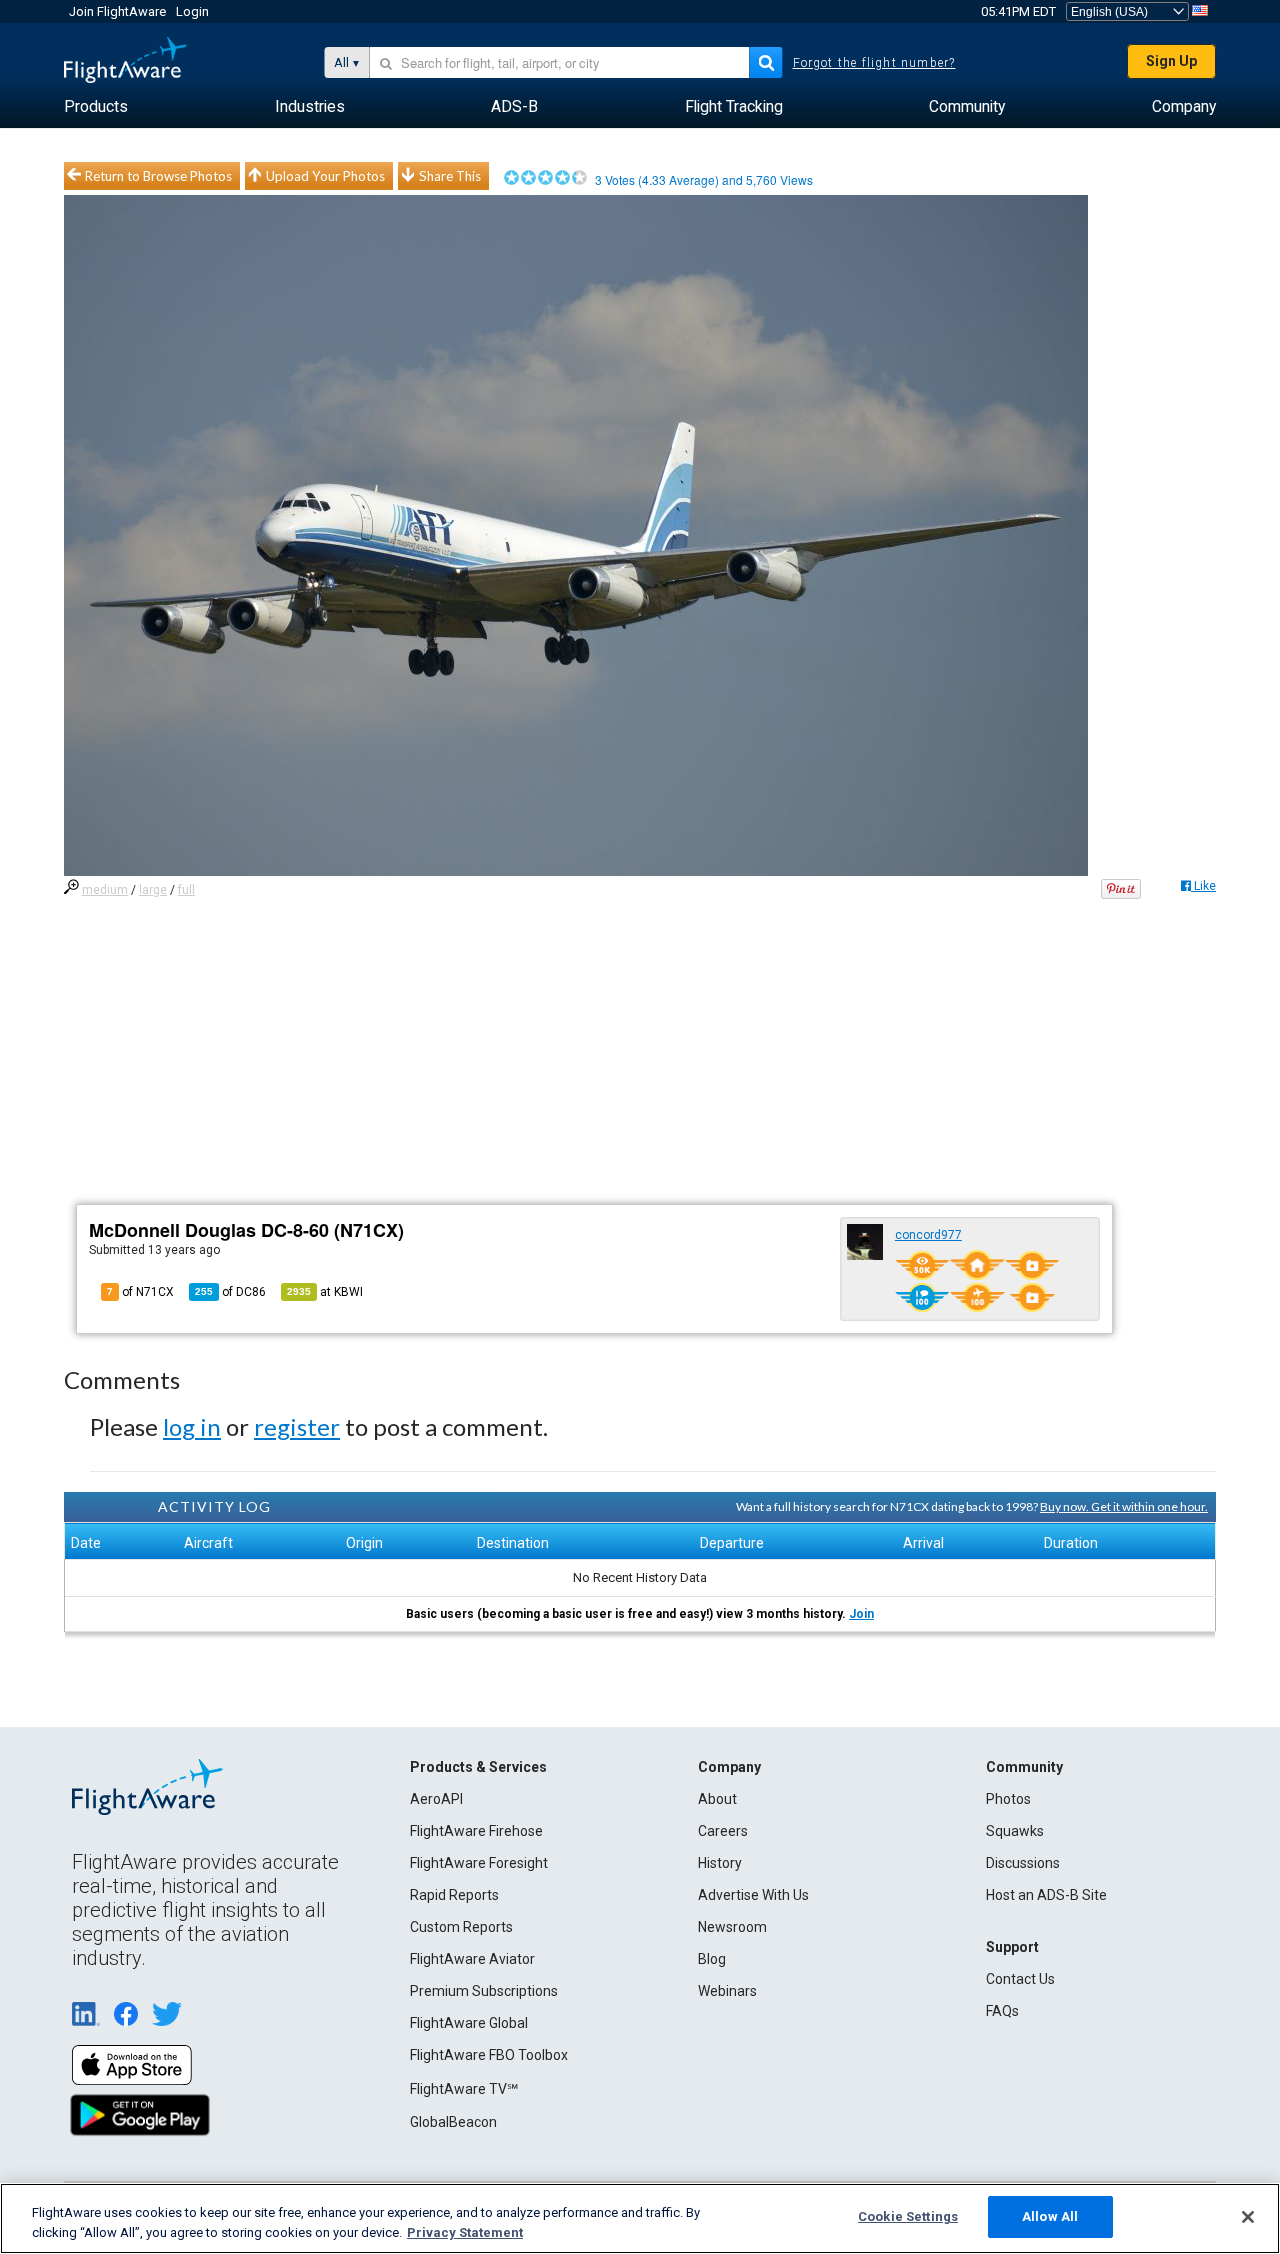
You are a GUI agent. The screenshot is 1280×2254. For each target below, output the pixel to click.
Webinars (727, 1991)
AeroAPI (436, 1799)
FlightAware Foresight (479, 1863)
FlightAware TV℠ (464, 2089)
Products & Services (478, 1767)
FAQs (1002, 2011)
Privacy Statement (465, 2232)
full (186, 890)
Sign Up (1171, 61)
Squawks (1015, 1831)
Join (861, 1614)
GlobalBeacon (453, 2122)
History (720, 1863)
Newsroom (732, 1927)
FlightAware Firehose (476, 1831)
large (153, 890)
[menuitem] (96, 107)
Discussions (1023, 1863)
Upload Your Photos (325, 176)
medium (105, 890)
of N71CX (140, 1292)
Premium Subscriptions (484, 1991)
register (297, 1426)
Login (192, 11)
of (230, 1292)
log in (192, 1426)
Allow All (1050, 2216)
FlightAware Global (469, 2023)
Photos (1008, 1799)
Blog (712, 1959)
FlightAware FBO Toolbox (489, 2055)
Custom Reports (461, 1927)
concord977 (928, 1235)
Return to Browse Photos (158, 176)
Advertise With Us (753, 1895)
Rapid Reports (454, 1895)
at (325, 1292)
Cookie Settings (908, 2216)
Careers (723, 1831)
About (717, 1799)
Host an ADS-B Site (1046, 1895)
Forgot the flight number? (874, 63)
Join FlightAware (117, 11)
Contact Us (1020, 1979)
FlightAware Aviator (472, 1959)
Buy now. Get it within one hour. (1124, 1506)
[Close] (1248, 2217)
